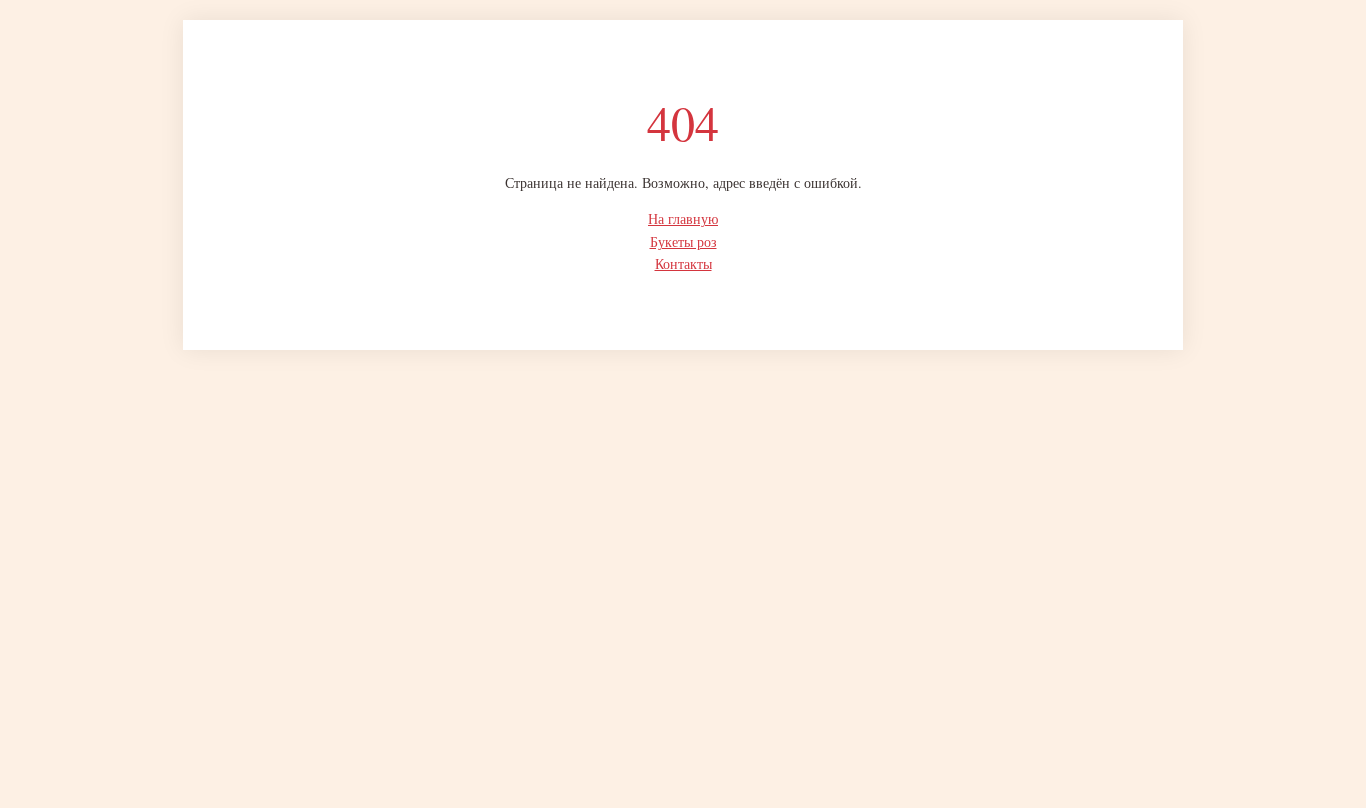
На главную (683, 218)
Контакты (683, 263)
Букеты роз (683, 241)
